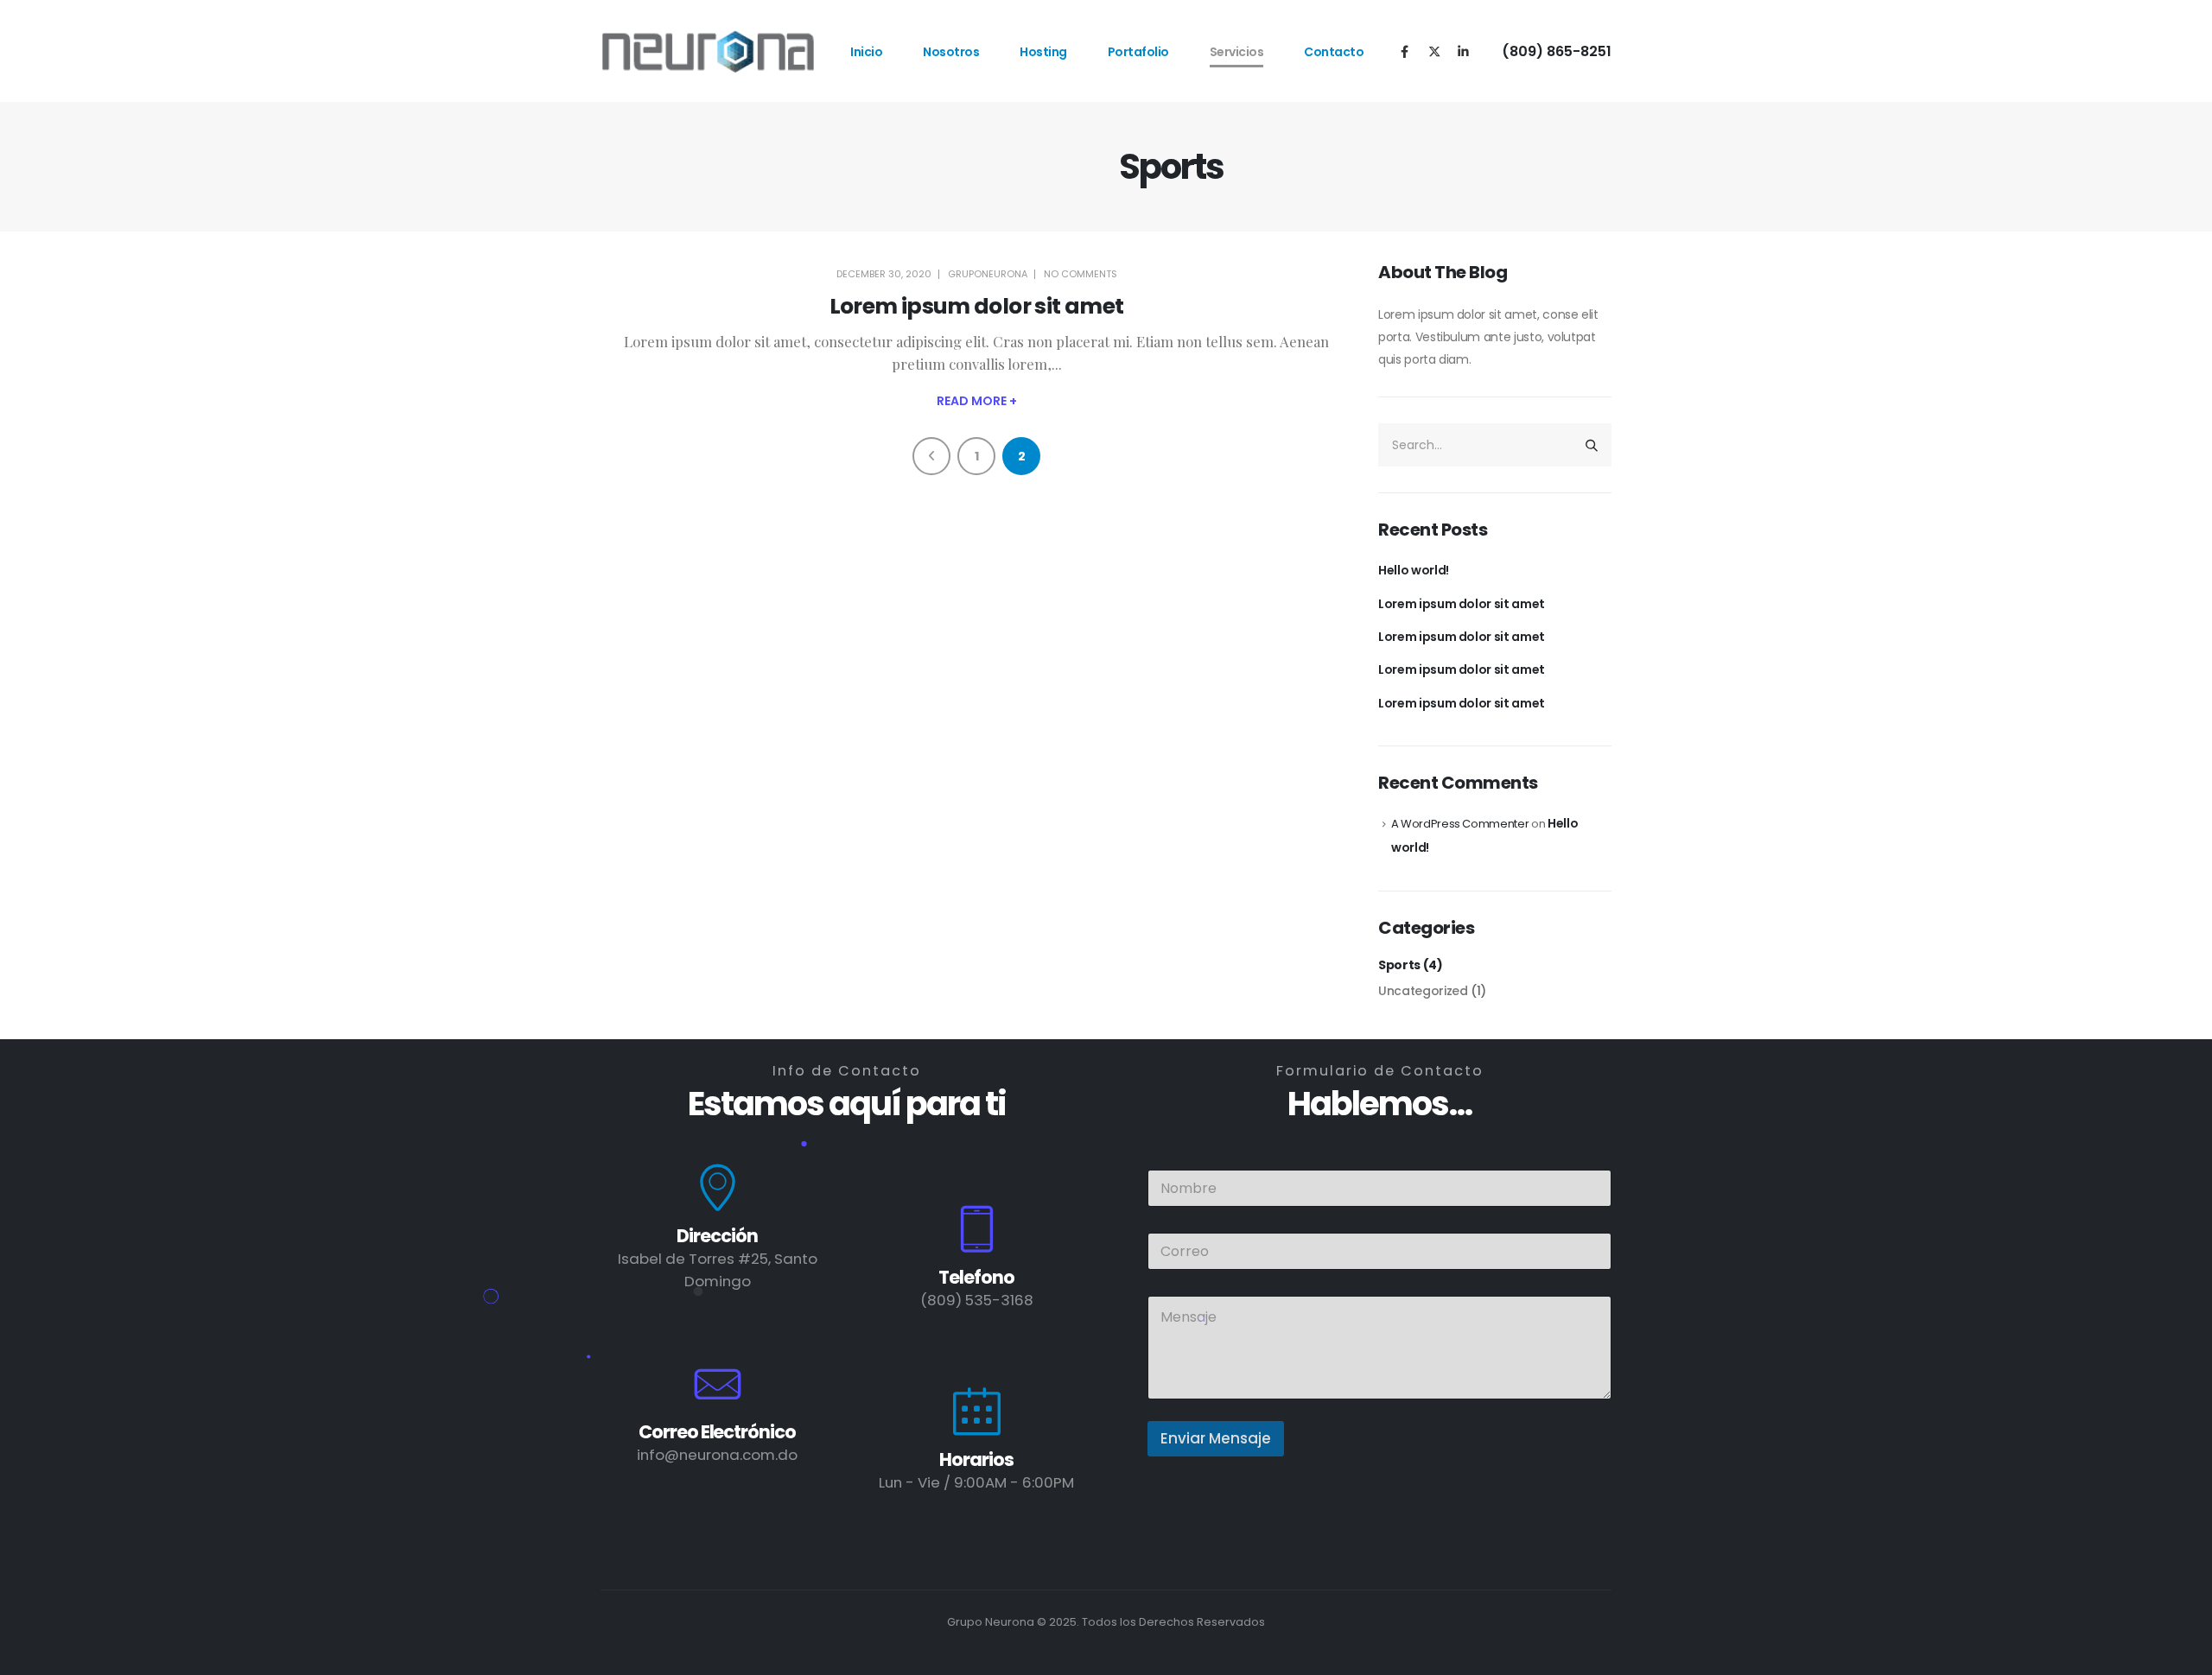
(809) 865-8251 (1557, 51)
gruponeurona (988, 274)
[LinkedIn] (1463, 51)
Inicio (866, 52)
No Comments (1081, 274)
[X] (1434, 51)
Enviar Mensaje (1216, 1438)
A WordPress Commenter (1460, 824)
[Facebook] (1405, 51)
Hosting (1043, 52)
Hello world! (1414, 570)
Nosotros (951, 52)
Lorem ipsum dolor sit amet (977, 306)
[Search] (1592, 445)
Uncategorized (1423, 991)
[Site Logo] (709, 51)
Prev (931, 456)
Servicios (1237, 52)
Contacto (1334, 52)
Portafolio (1138, 52)
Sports (1399, 965)
